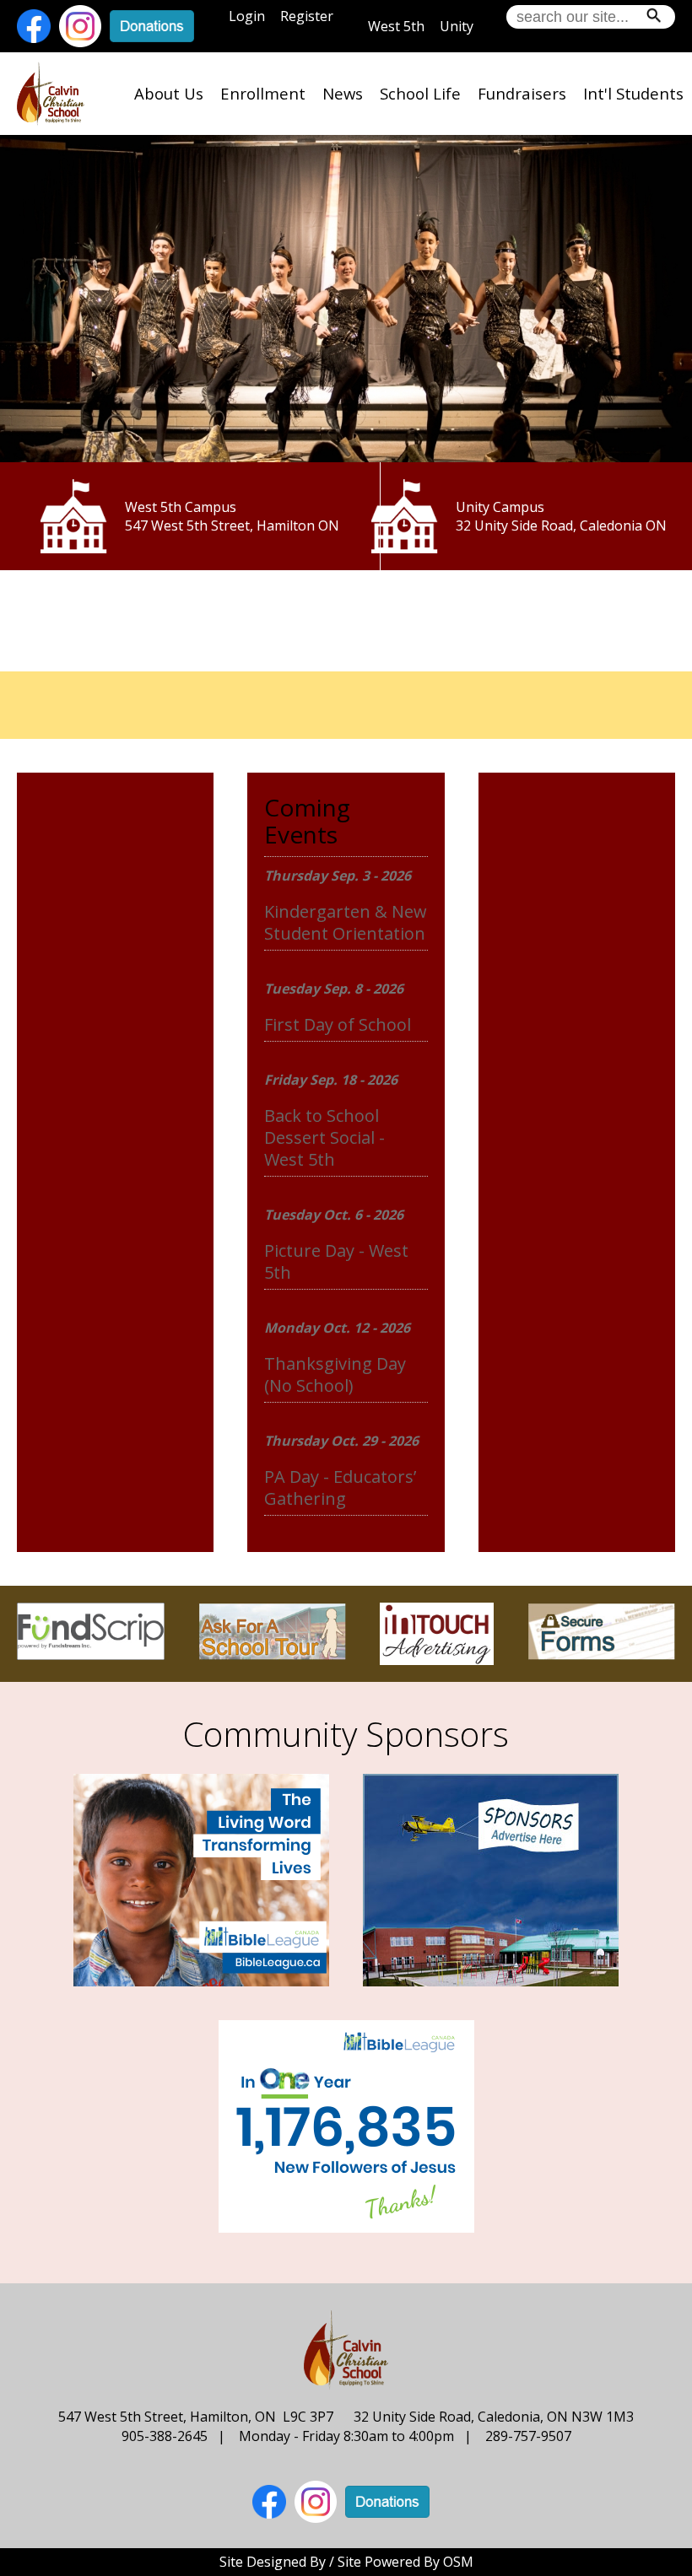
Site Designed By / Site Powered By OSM (346, 2562)
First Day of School (338, 1024)
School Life (420, 93)
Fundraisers (522, 93)
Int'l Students (633, 93)
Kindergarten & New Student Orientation (346, 922)
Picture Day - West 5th (336, 1261)
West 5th (396, 26)
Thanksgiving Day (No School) (335, 1374)
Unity (457, 26)
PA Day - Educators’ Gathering (340, 1487)
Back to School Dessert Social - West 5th (324, 1137)
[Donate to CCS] (152, 24)
